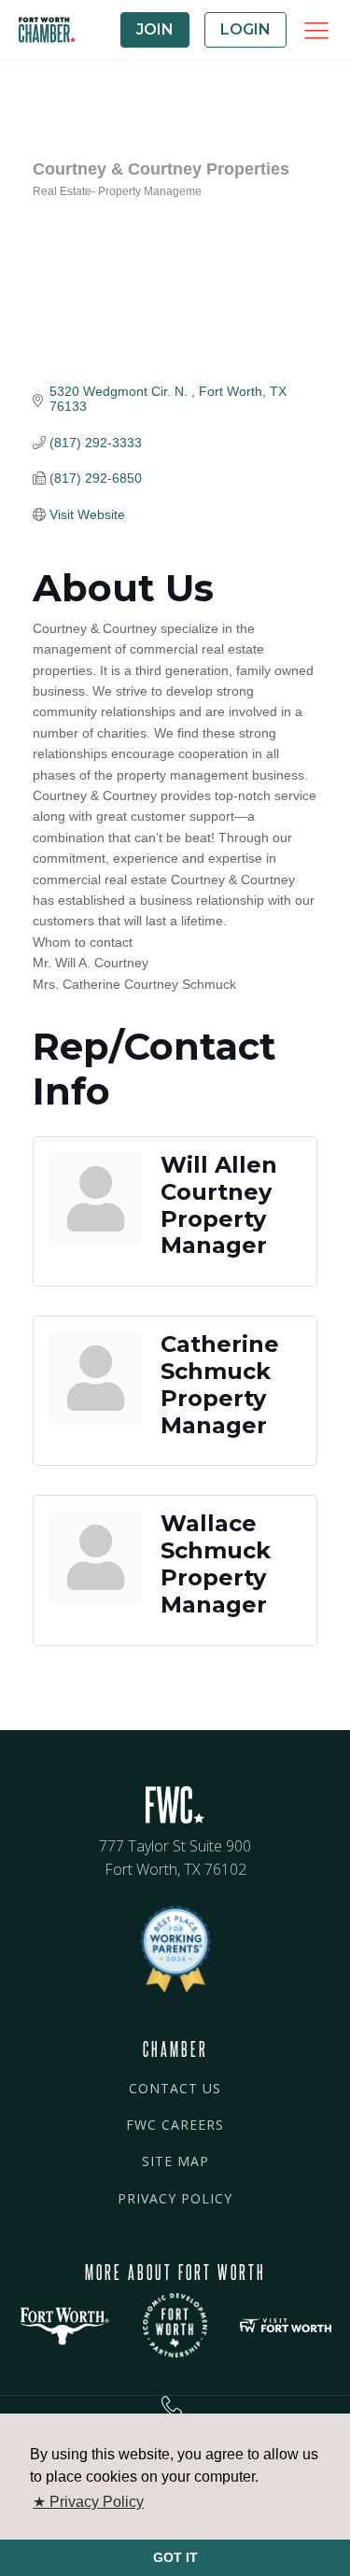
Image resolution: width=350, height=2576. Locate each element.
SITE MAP (175, 2161)
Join (155, 29)
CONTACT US (175, 2088)
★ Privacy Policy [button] (88, 2502)
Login (245, 29)
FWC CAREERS (175, 2125)
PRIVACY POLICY (175, 2198)
